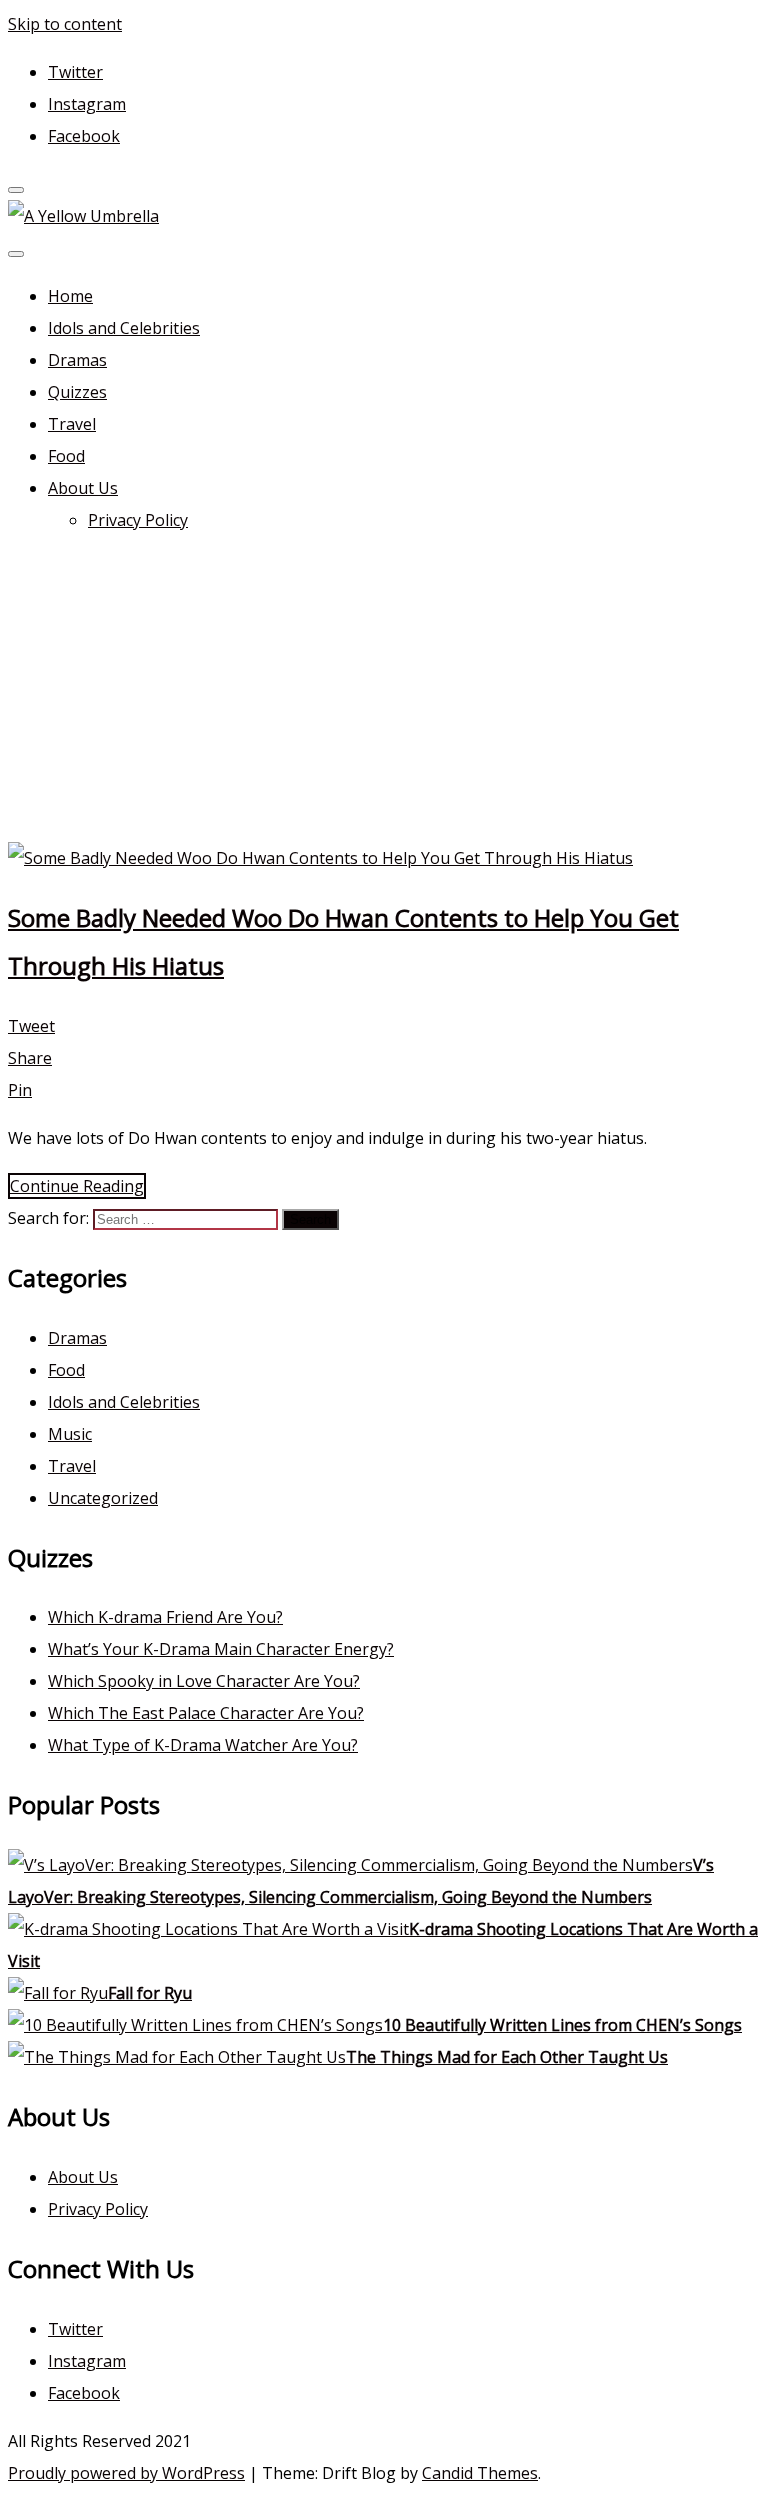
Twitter (75, 72)
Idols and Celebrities (124, 328)
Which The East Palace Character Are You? (206, 1713)
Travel (72, 424)
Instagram (87, 104)
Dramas (77, 360)
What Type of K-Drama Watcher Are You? (203, 1745)
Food (66, 456)
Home (70, 296)
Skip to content (65, 24)
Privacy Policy (138, 520)
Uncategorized (103, 1498)
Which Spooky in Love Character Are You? (204, 1681)
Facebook (84, 136)
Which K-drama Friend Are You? (165, 1617)
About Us (83, 488)
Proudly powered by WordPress (126, 2473)
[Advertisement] (384, 692)
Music (70, 1434)
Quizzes (77, 392)
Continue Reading (77, 1186)
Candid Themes (480, 2473)
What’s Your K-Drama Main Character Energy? (221, 1649)
